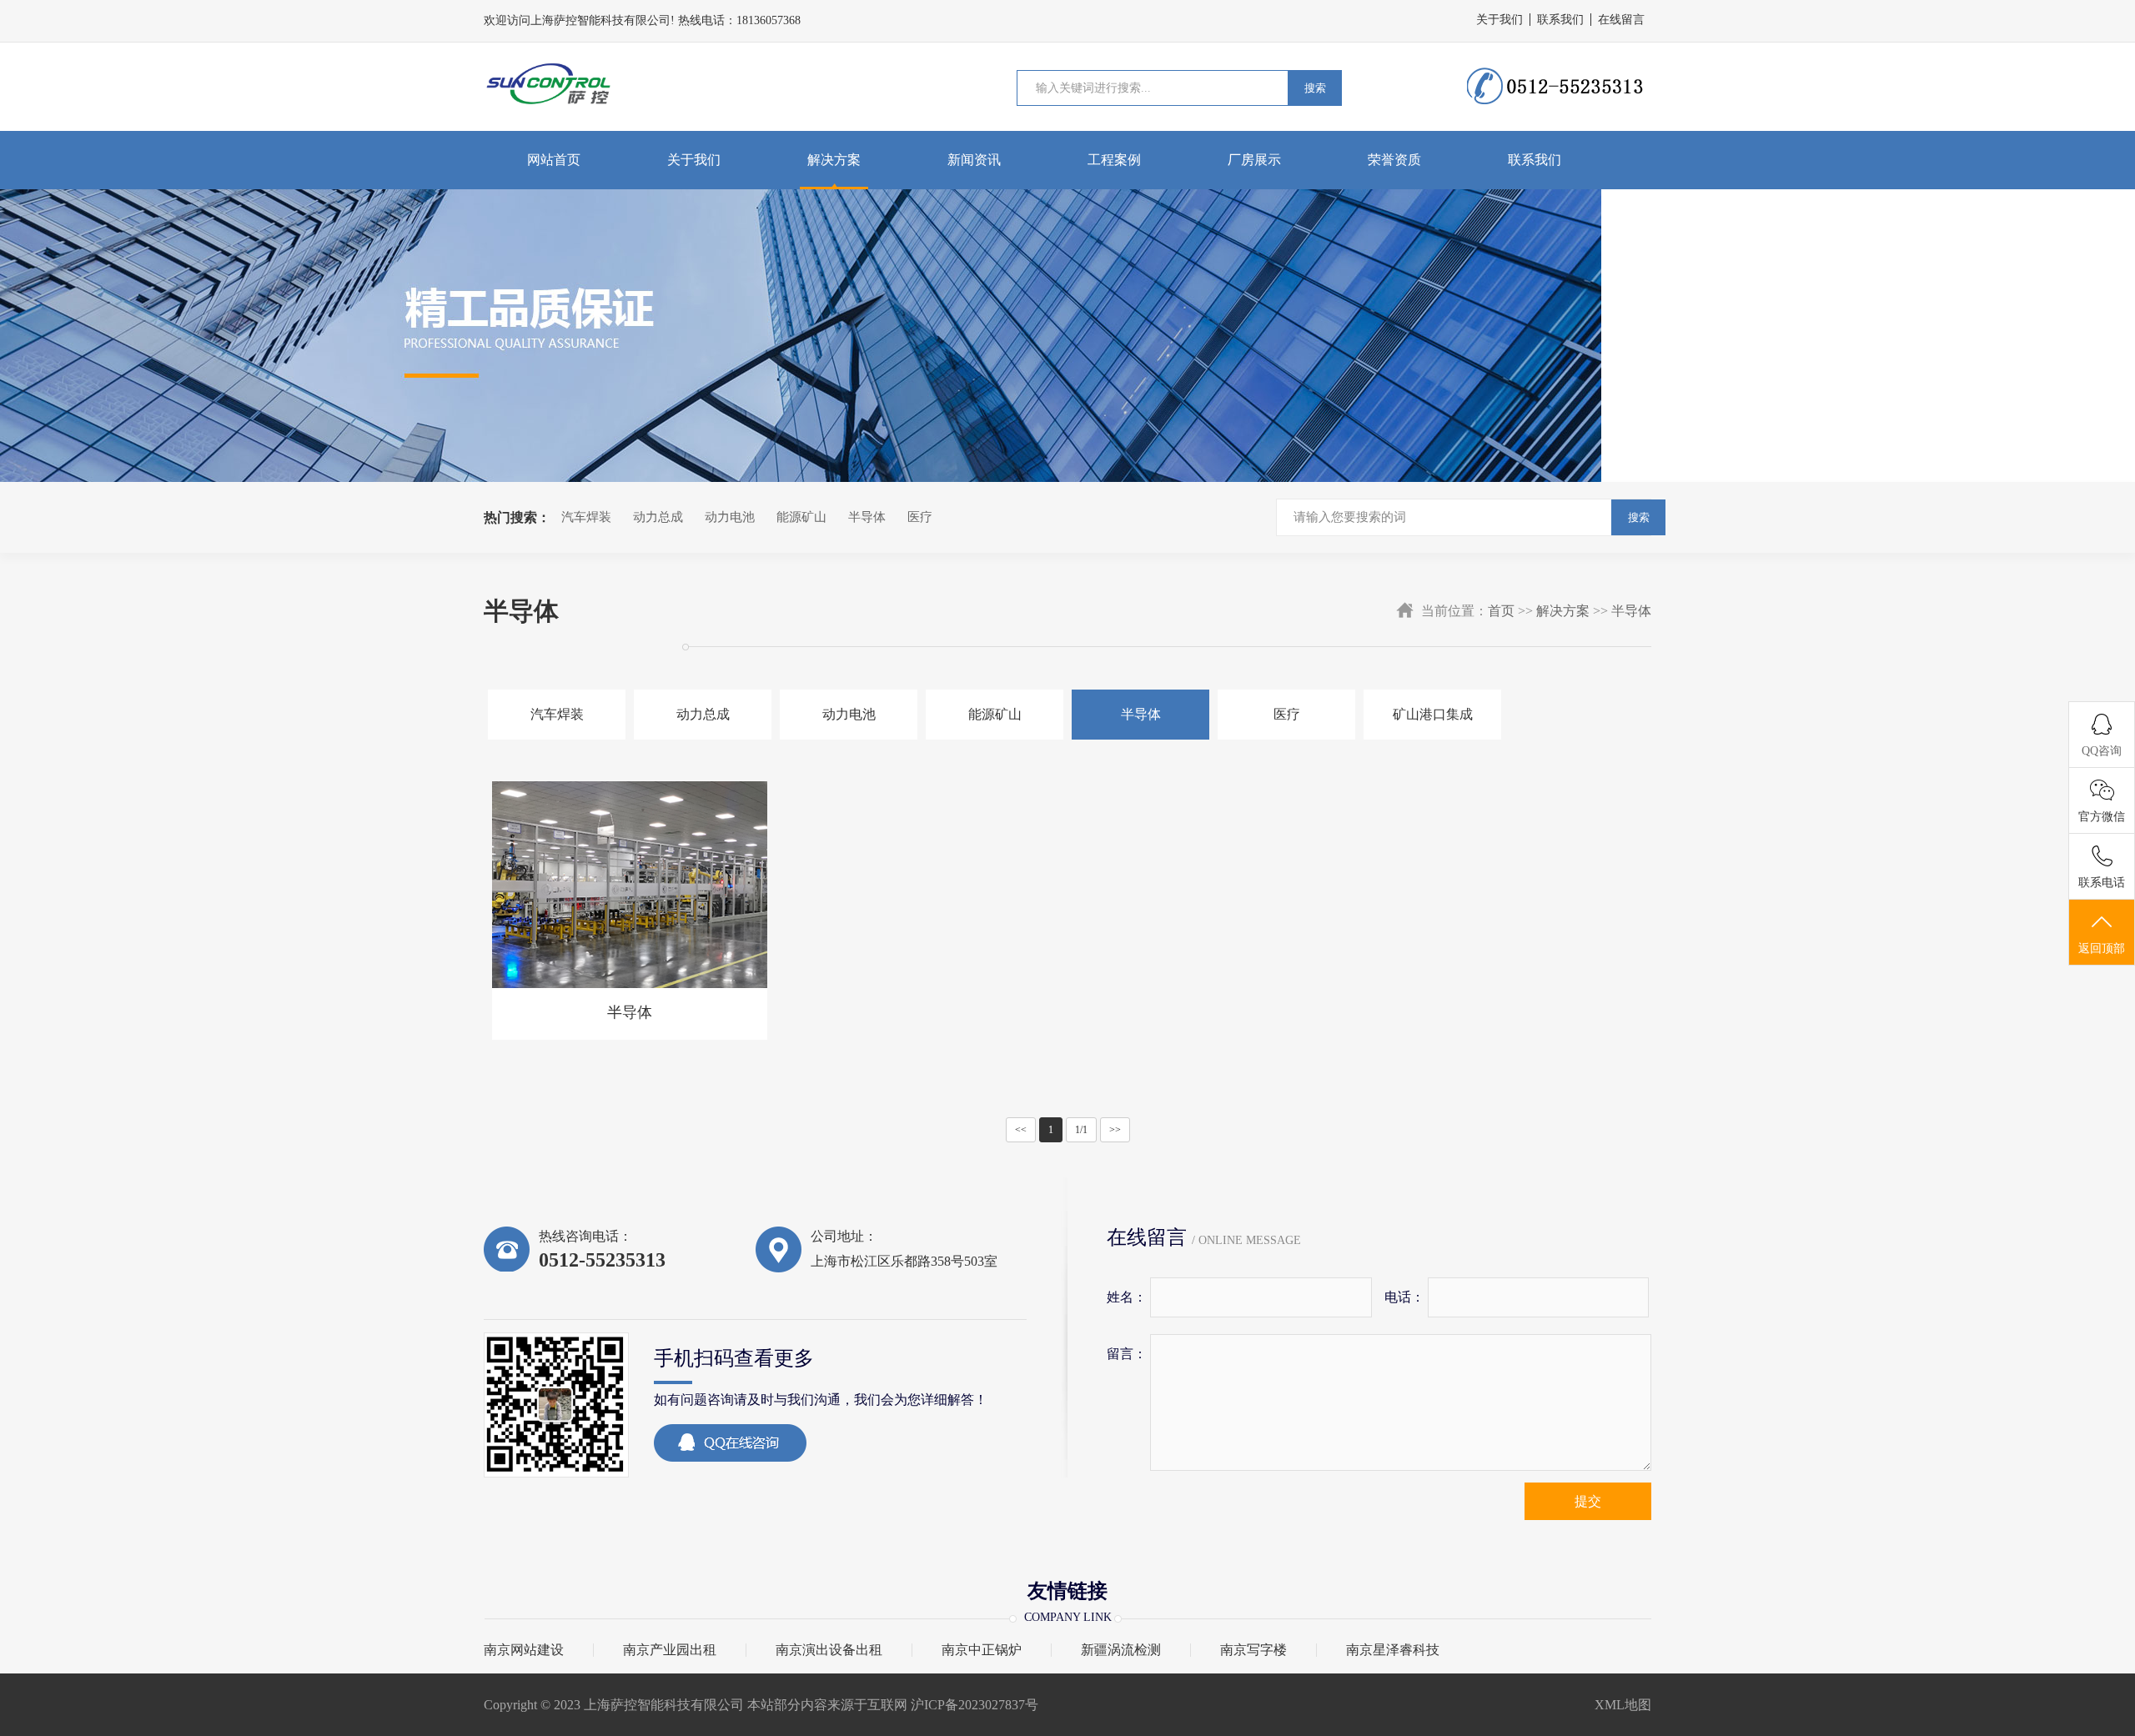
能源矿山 (801, 517)
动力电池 (730, 517)
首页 (1501, 611)
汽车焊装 (586, 517)
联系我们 (1560, 20)
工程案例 (1114, 160)
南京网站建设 (524, 1650)
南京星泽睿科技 (1393, 1650)
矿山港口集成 (1433, 714)
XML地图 (1623, 1705)
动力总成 (658, 517)
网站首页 (554, 160)
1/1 (1081, 1130)
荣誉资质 (1394, 160)
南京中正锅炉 (982, 1650)
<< (1021, 1130)
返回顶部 (2102, 948)
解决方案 (834, 160)
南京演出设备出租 (829, 1650)
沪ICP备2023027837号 (976, 1705)
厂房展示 (1254, 160)
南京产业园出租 (670, 1650)
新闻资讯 (974, 160)
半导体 (867, 517)
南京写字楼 (1253, 1650)
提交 (1588, 1501)
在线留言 (1621, 20)
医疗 (920, 517)
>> (1115, 1130)
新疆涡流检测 (1121, 1650)
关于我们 (1500, 20)
